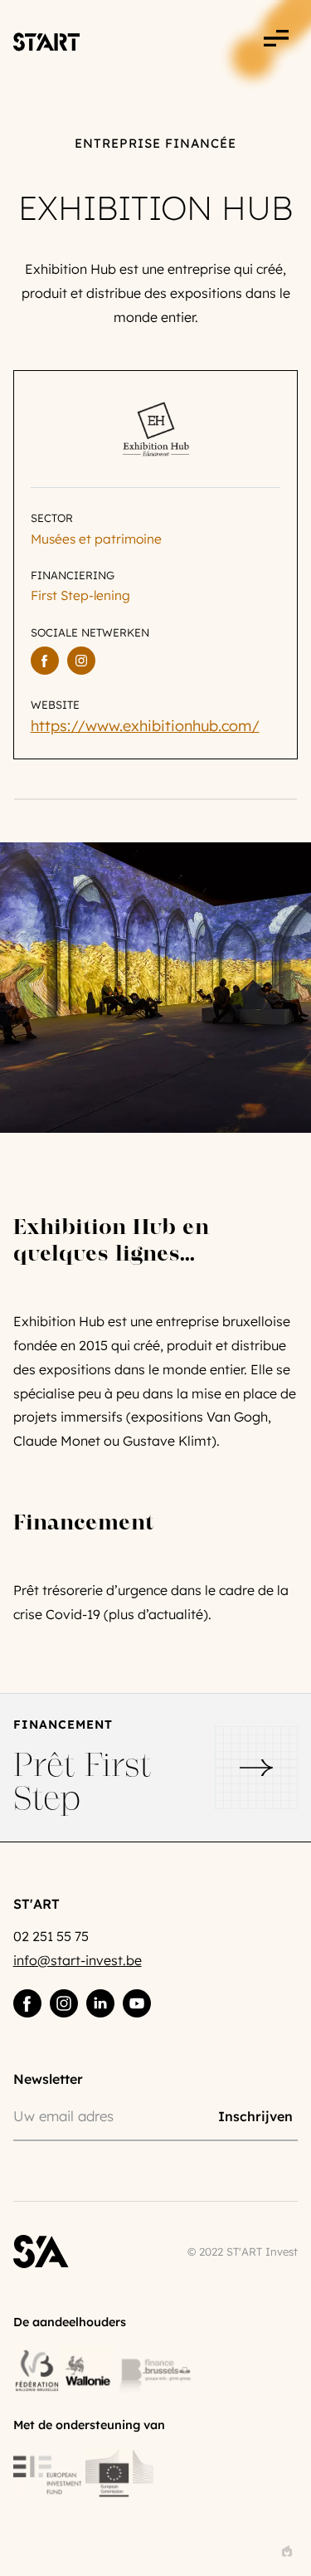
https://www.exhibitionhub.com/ (145, 726)
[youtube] (137, 2003)
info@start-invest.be (78, 1960)
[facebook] (27, 2003)
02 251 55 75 (51, 1936)
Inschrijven (255, 2116)
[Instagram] (81, 661)
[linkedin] (100, 2003)
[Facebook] (45, 661)
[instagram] (64, 2003)
